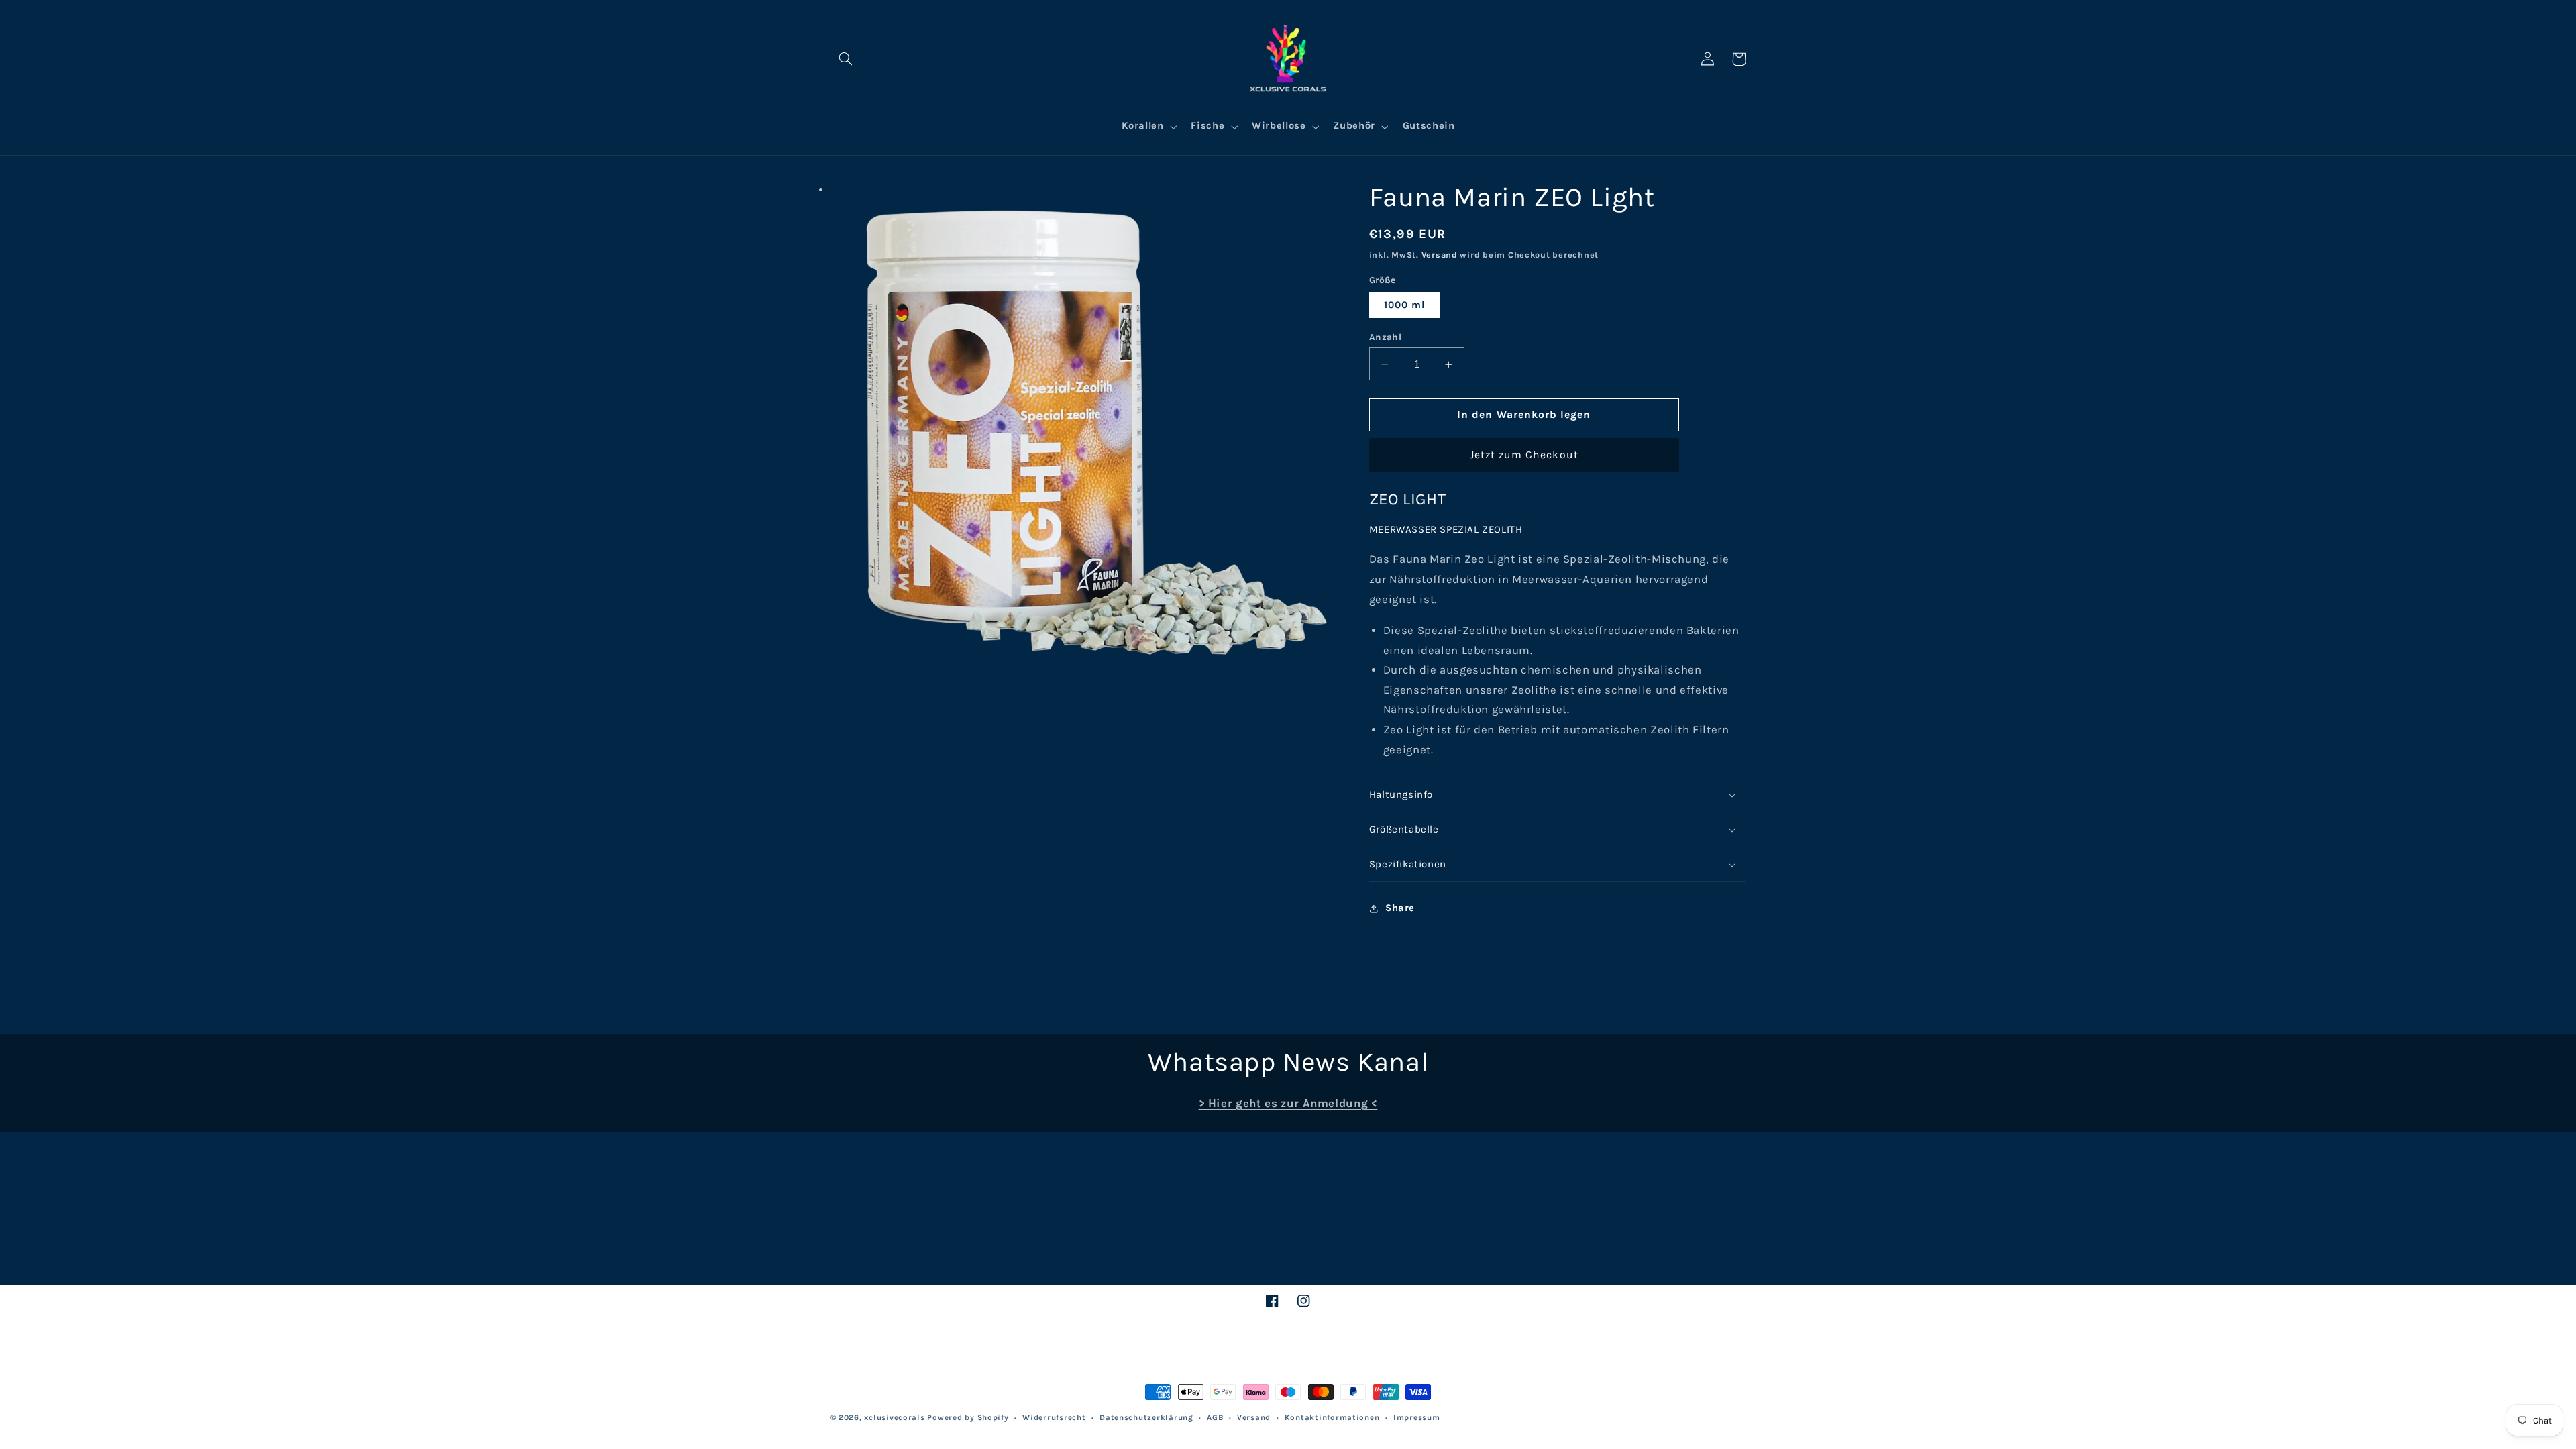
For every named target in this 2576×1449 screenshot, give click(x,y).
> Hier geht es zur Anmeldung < (1288, 1103)
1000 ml (1404, 305)
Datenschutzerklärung (1146, 1417)
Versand (1440, 255)
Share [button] (1400, 908)
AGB (1215, 1417)
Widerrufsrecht (1054, 1417)
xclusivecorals (894, 1417)
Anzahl (1386, 337)
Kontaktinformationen (1332, 1417)
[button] (846, 59)
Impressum (1417, 1417)
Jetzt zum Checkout (1524, 455)
